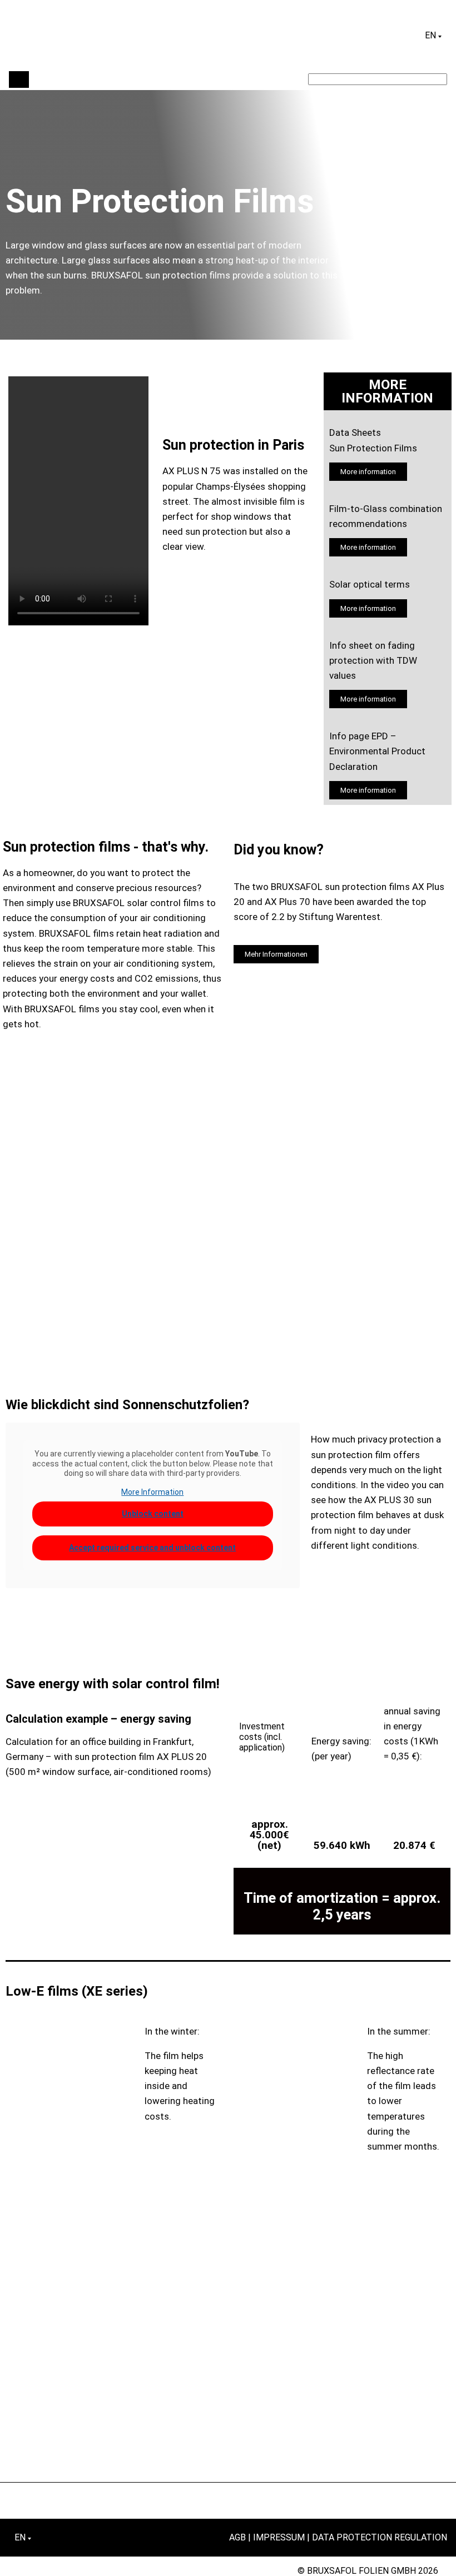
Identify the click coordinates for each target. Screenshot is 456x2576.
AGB (237, 2537)
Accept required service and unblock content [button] (152, 1548)
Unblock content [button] (153, 1514)
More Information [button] (152, 1492)
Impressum (279, 2537)
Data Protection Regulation (380, 2537)
